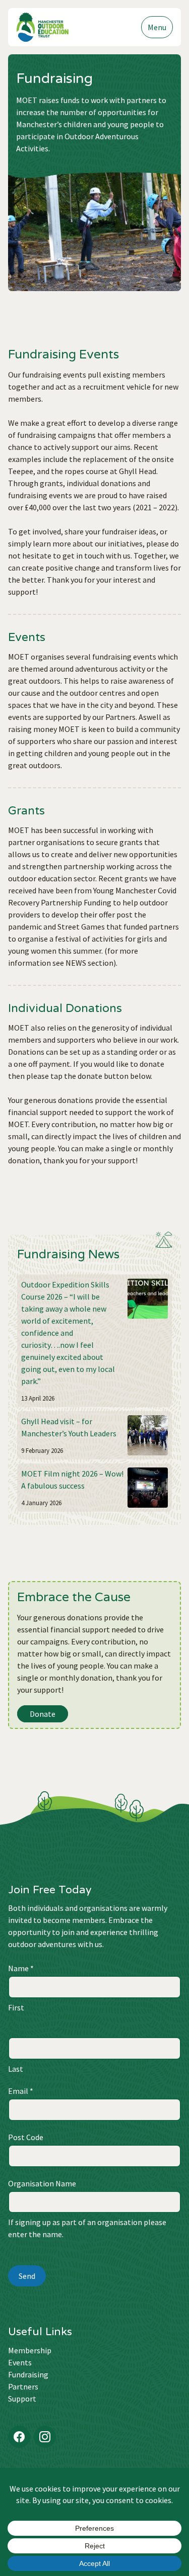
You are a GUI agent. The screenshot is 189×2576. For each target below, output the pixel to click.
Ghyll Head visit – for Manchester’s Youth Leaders (69, 1427)
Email (21, 2091)
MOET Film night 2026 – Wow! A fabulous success (72, 1480)
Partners (23, 2386)
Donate (43, 1714)
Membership (30, 2350)
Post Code (26, 2137)
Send (27, 2276)
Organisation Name (42, 2183)
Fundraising (28, 2374)
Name (21, 1968)
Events (20, 2362)
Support (22, 2399)
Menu (157, 27)
